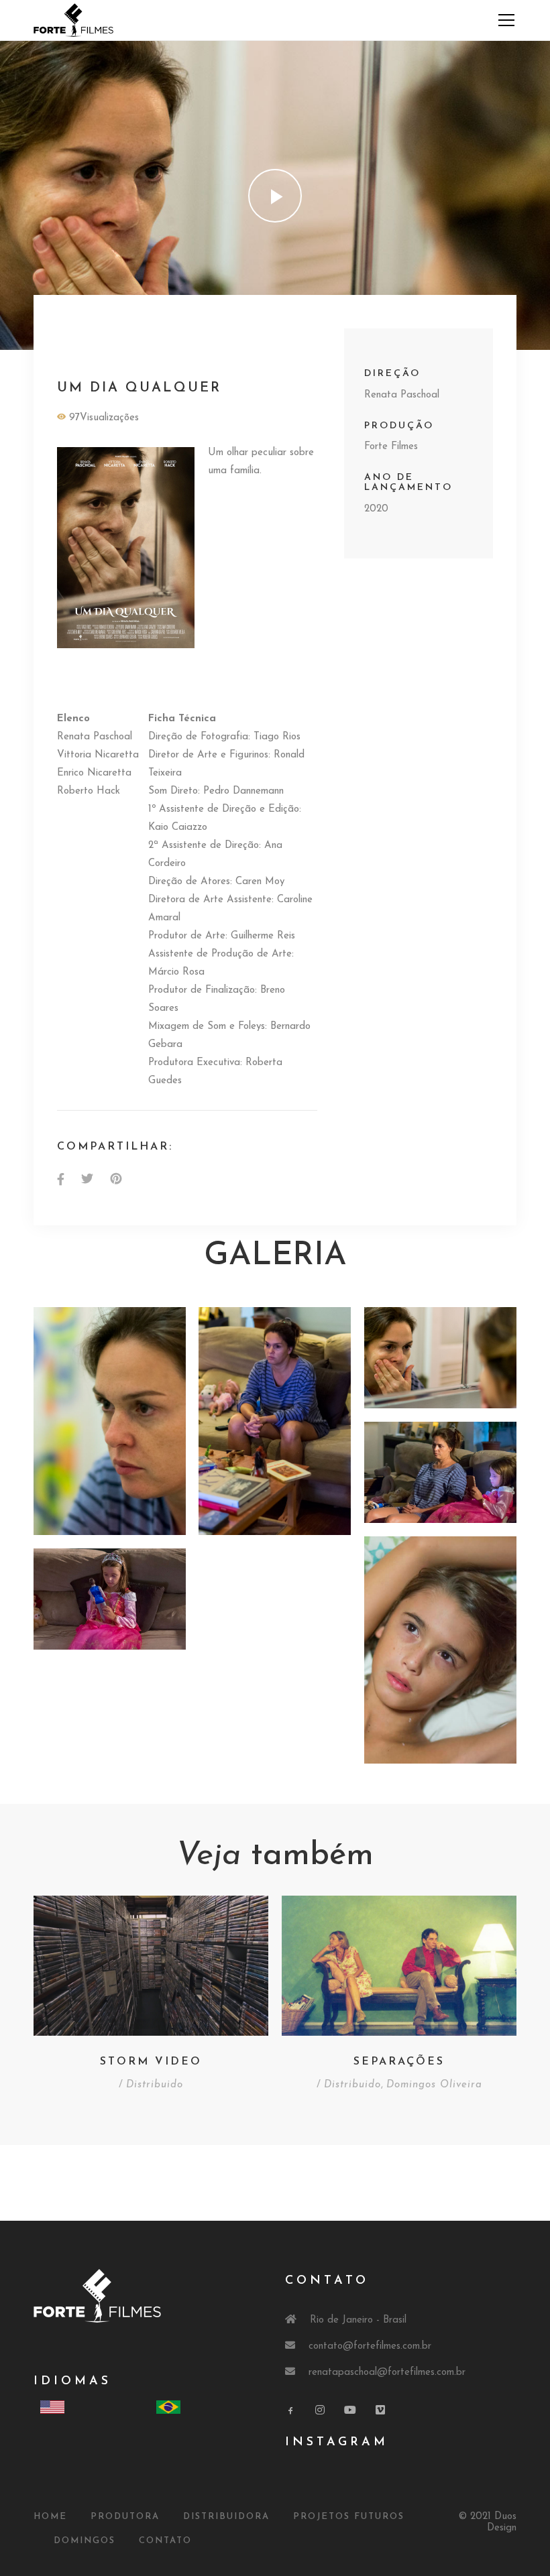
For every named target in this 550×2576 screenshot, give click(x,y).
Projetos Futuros (349, 2517)
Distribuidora (226, 2517)
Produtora (125, 2517)
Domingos (85, 2541)
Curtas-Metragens (160, 338)
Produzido (87, 357)
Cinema (83, 338)
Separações (399, 2062)
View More (110, 1421)
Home (50, 2517)
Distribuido (248, 338)
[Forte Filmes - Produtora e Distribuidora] (73, 20)
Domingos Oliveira (434, 2085)
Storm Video (151, 2062)
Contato (165, 2541)
